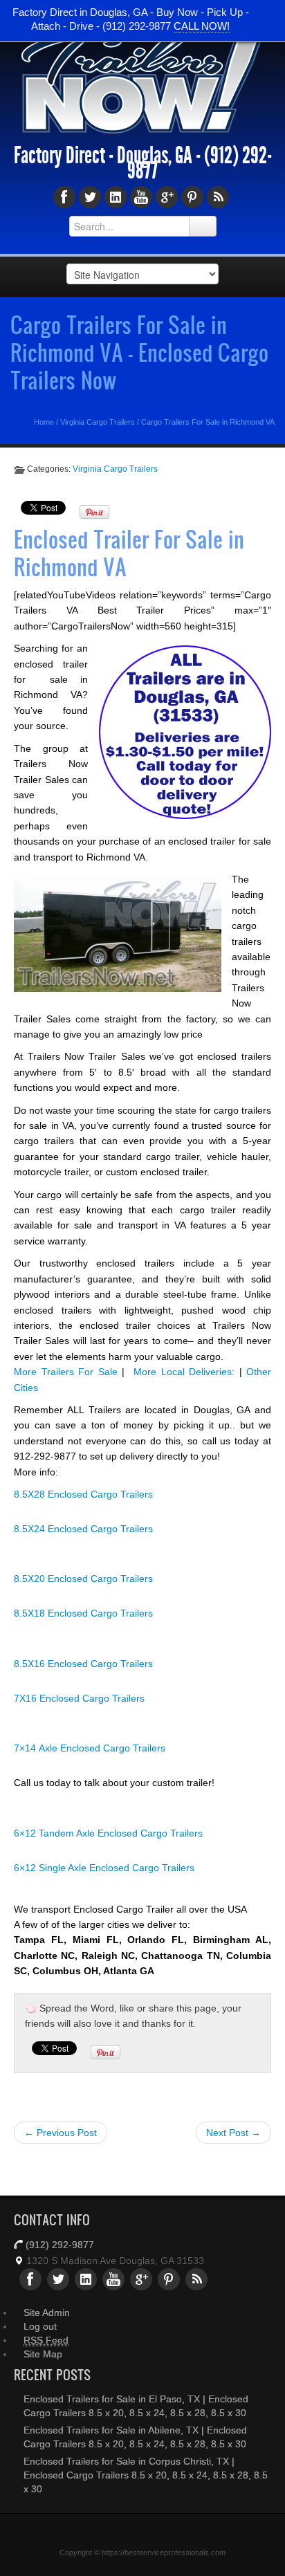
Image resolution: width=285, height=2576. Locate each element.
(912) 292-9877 (60, 2245)
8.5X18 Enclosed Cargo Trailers (83, 1613)
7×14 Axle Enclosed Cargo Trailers (90, 1748)
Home (44, 422)
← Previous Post (61, 2133)
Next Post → (233, 2133)
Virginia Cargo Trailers (98, 422)
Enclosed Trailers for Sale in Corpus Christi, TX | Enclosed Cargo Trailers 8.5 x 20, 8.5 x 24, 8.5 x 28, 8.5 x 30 (146, 2475)
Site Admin (47, 2312)
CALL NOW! (202, 26)
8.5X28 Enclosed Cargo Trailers (83, 1494)
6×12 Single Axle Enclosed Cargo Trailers (104, 1868)
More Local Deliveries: (184, 1372)
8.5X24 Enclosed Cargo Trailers (83, 1529)
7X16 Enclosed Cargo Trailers (79, 1698)
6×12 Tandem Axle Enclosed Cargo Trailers (108, 1833)
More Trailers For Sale (66, 1372)
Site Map (43, 2354)
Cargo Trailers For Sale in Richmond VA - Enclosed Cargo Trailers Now (139, 352)
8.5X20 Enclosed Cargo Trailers (83, 1579)
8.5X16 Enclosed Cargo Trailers (83, 1664)
